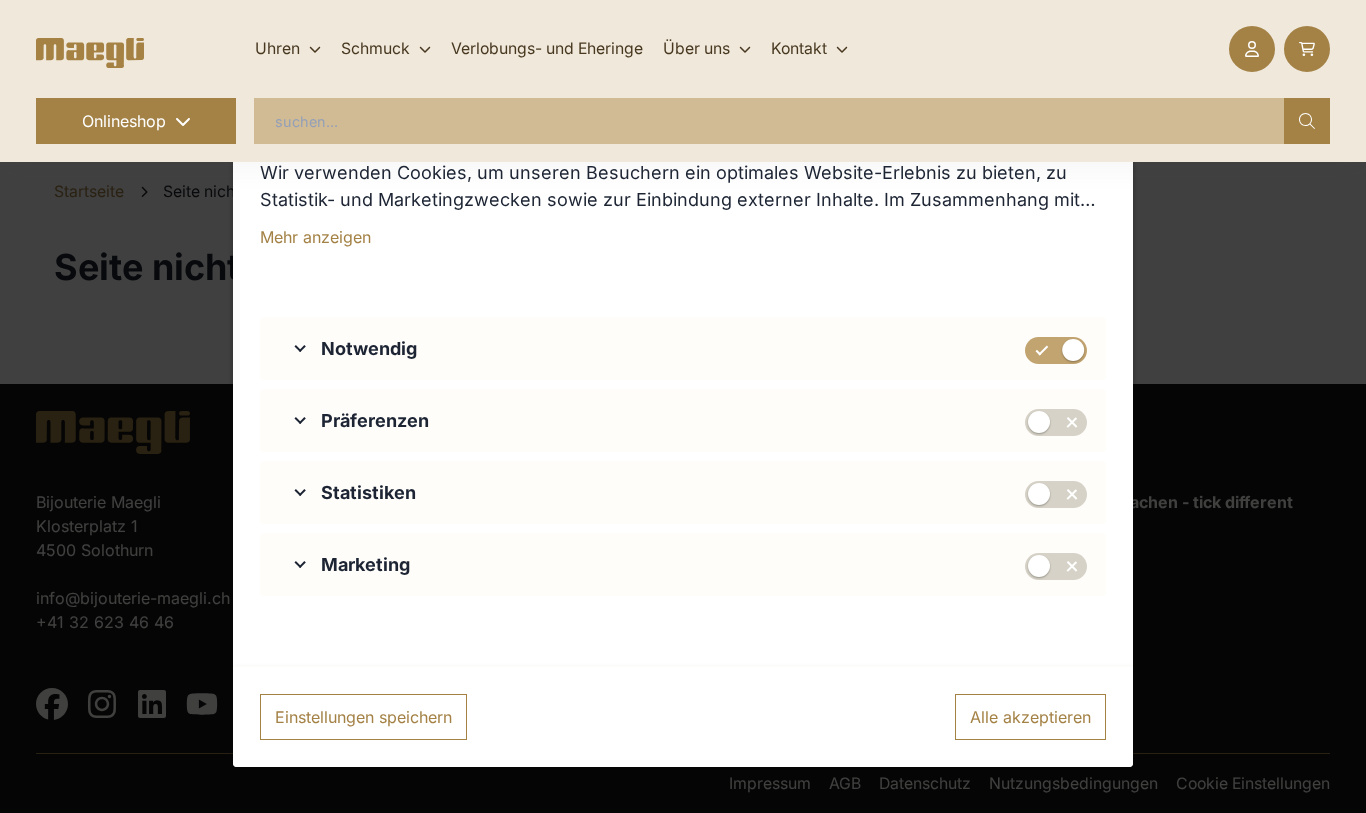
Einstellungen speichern (363, 717)
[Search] (1307, 121)
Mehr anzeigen (315, 237)
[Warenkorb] (1307, 49)
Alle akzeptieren (1030, 717)
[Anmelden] (1252, 49)
